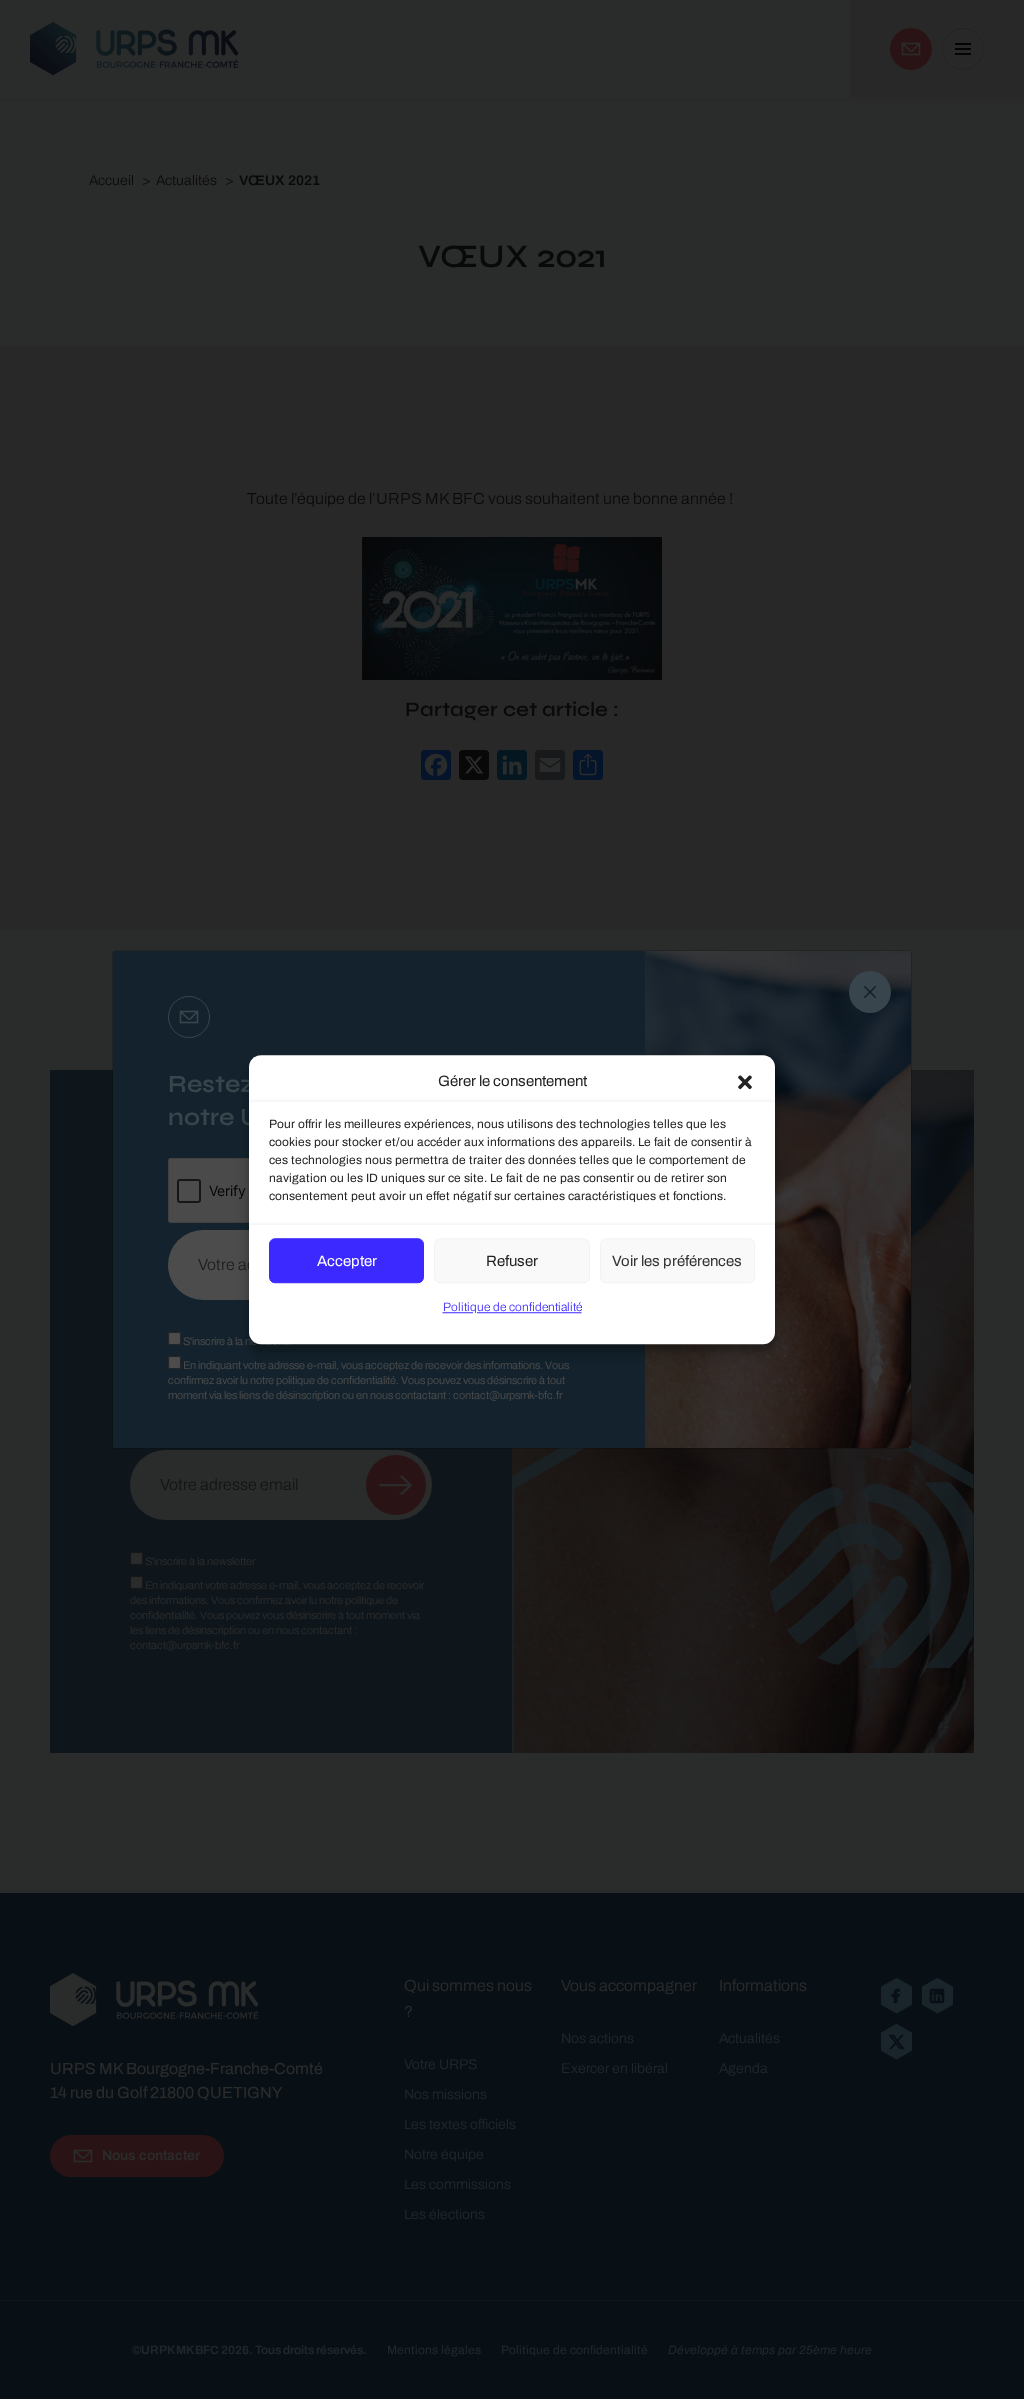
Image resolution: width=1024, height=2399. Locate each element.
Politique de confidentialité (512, 1307)
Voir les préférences (677, 1261)
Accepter (347, 1261)
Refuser (512, 1261)
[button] (745, 1081)
